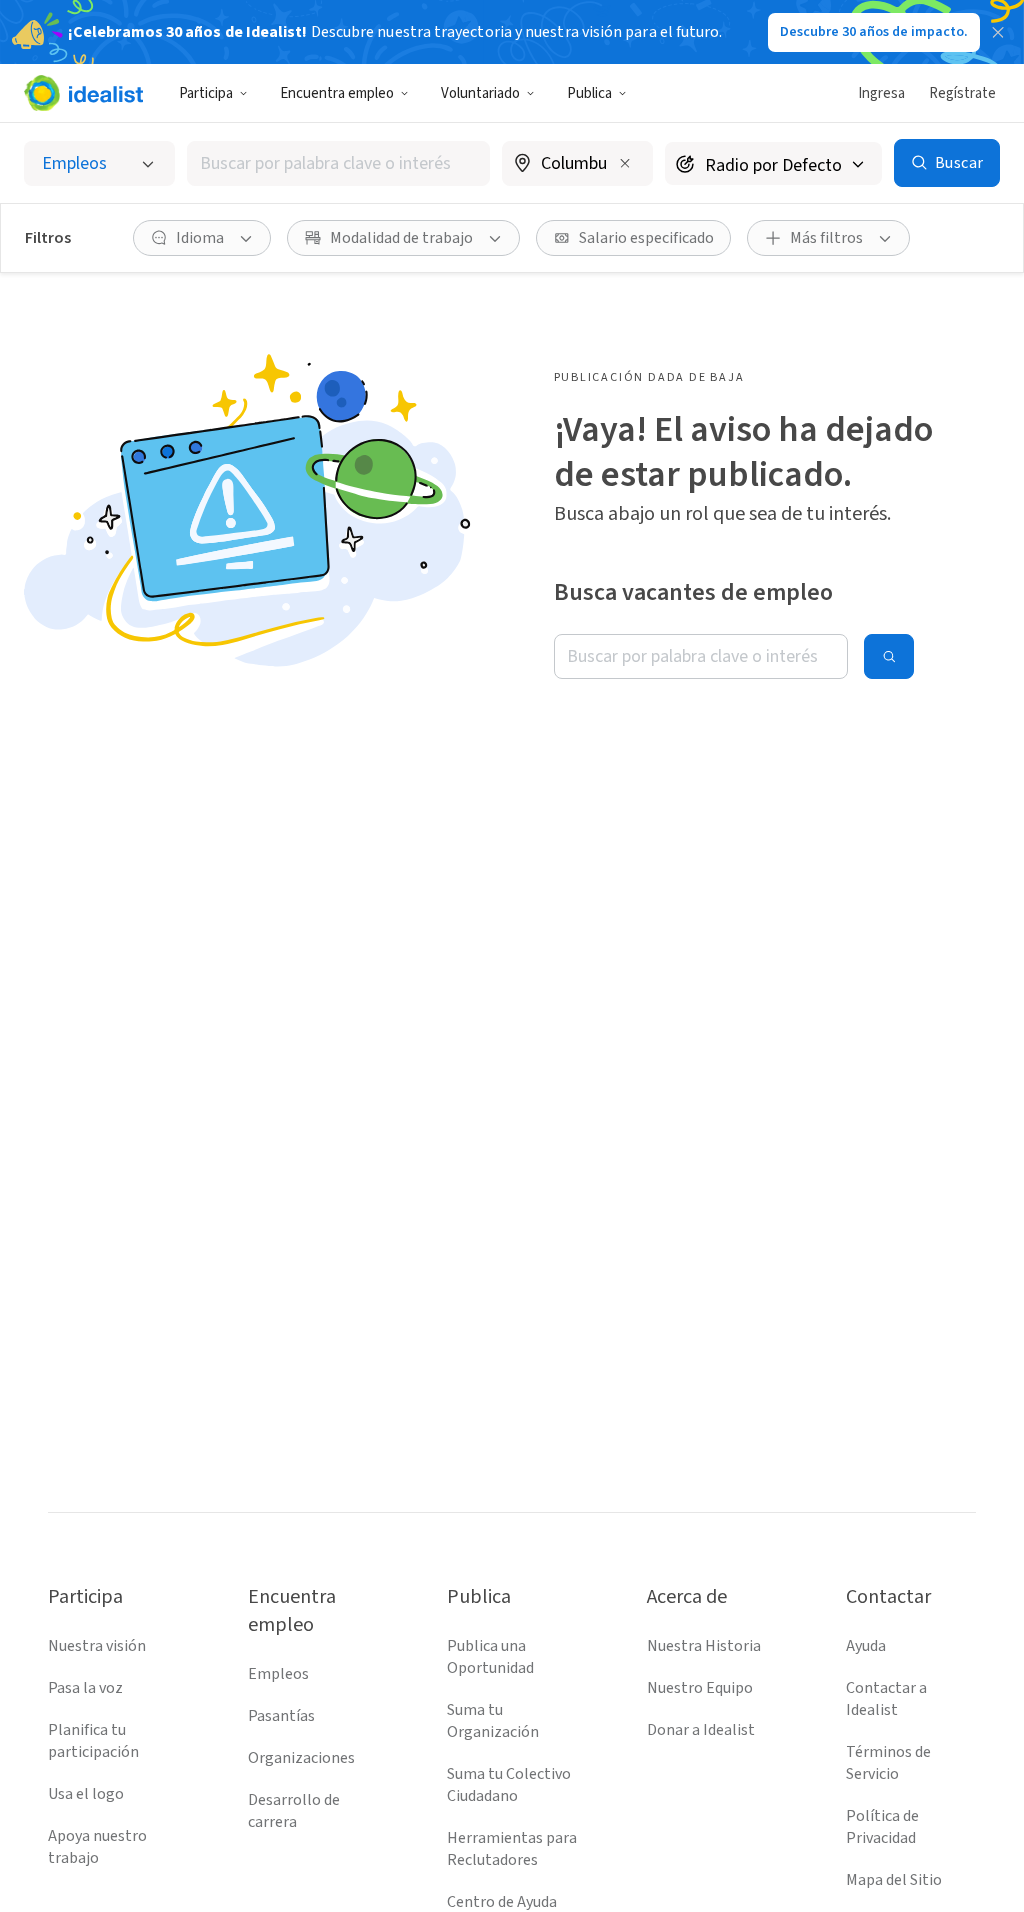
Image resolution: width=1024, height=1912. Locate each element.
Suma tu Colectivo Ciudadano (509, 1785)
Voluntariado (480, 93)
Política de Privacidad (882, 1827)
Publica (589, 93)
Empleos (278, 1674)
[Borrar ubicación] (625, 163)
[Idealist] (83, 93)
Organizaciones (301, 1758)
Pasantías (281, 1716)
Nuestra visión (97, 1646)
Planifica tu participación (93, 1741)
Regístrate (962, 93)
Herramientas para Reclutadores (512, 1849)
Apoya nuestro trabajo (97, 1847)
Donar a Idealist (701, 1730)
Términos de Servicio (888, 1763)
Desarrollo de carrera (294, 1811)
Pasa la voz (85, 1688)
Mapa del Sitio (894, 1880)
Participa (206, 93)
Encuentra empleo (337, 93)
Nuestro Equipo (700, 1688)
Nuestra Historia (704, 1646)
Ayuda (866, 1646)
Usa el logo (86, 1794)
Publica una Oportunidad (490, 1657)
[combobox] (338, 163)
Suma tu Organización (493, 1721)
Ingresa (881, 93)
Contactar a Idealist (886, 1699)
